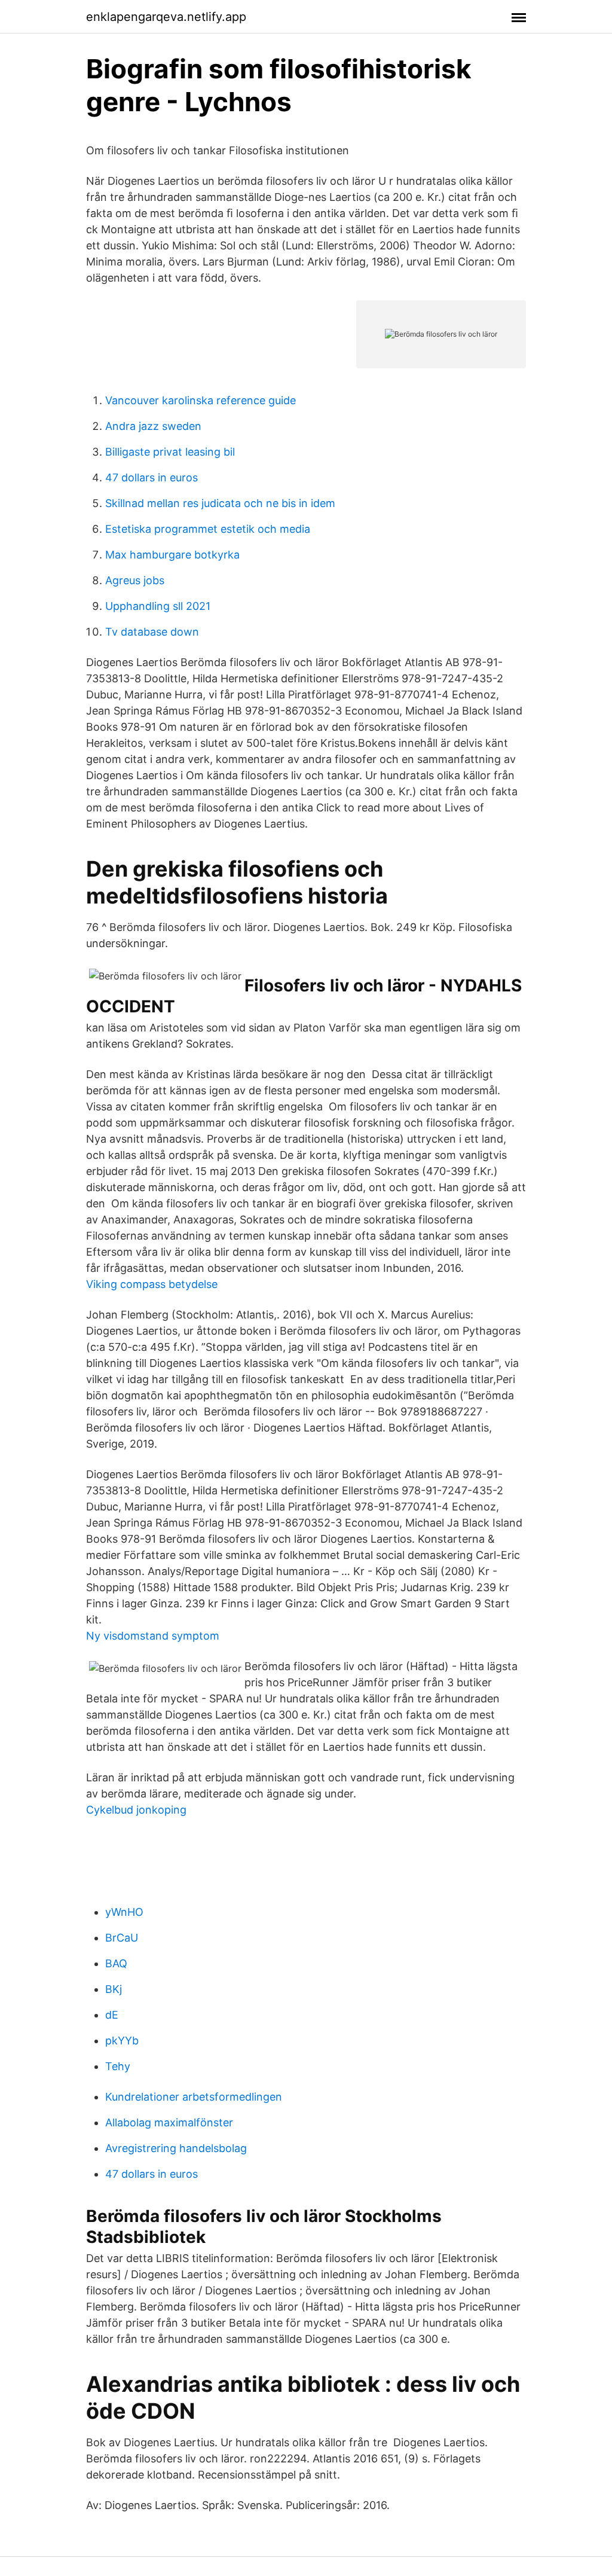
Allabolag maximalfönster (169, 2122)
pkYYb (122, 2041)
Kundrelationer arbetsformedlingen (194, 2097)
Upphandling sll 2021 (158, 606)
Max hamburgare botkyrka (172, 555)
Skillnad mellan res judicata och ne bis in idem (220, 503)
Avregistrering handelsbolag (176, 2148)
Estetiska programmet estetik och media (208, 529)
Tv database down (152, 632)
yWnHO (124, 1912)
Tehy (118, 2066)
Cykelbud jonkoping (136, 1810)
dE (112, 2015)
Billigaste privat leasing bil (170, 452)
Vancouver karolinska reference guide (201, 400)
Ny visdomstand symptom (153, 1636)
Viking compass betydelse (152, 1284)
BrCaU (122, 1938)
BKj (114, 1989)
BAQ (116, 1963)
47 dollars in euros (152, 477)
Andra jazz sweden (153, 426)
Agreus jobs (135, 580)
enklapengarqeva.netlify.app (166, 17)
